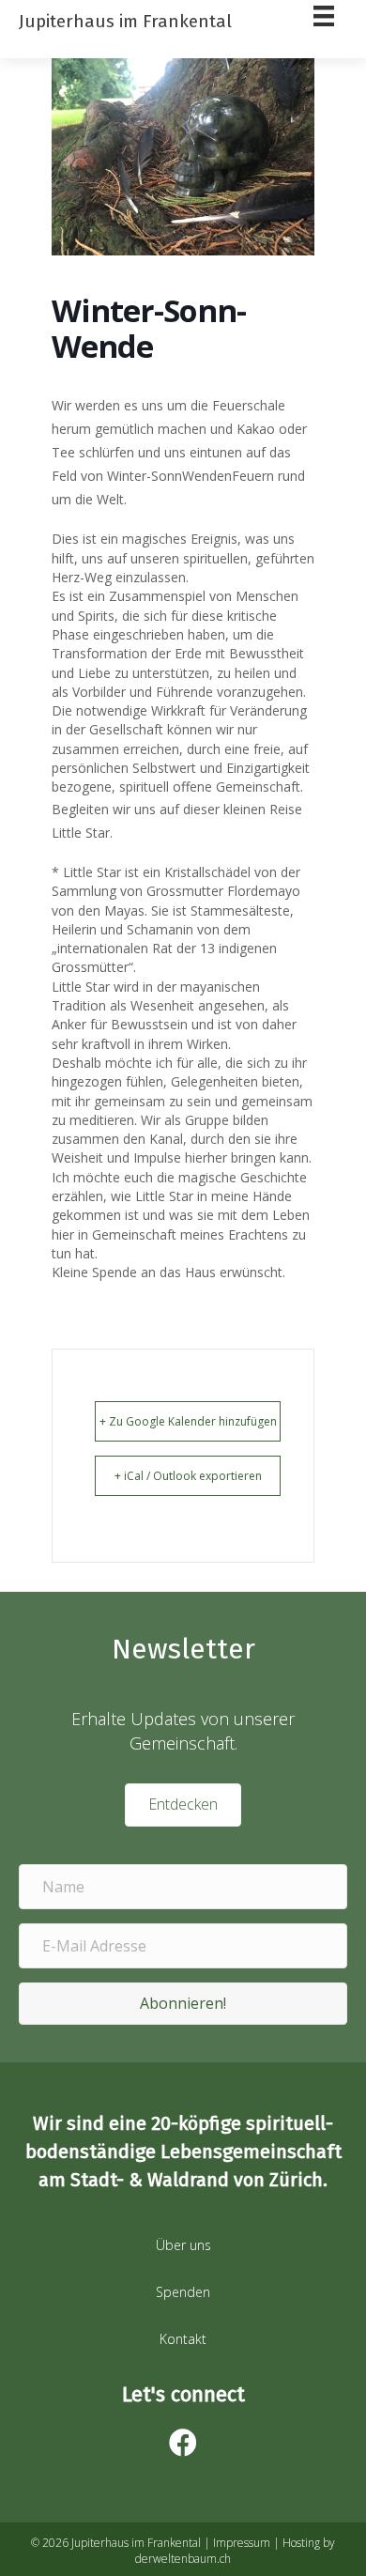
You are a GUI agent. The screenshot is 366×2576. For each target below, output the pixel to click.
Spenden (183, 2292)
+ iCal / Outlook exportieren (188, 1476)
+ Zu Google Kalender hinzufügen (188, 1421)
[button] (183, 2004)
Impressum (242, 2543)
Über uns (183, 2245)
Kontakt (183, 2339)
